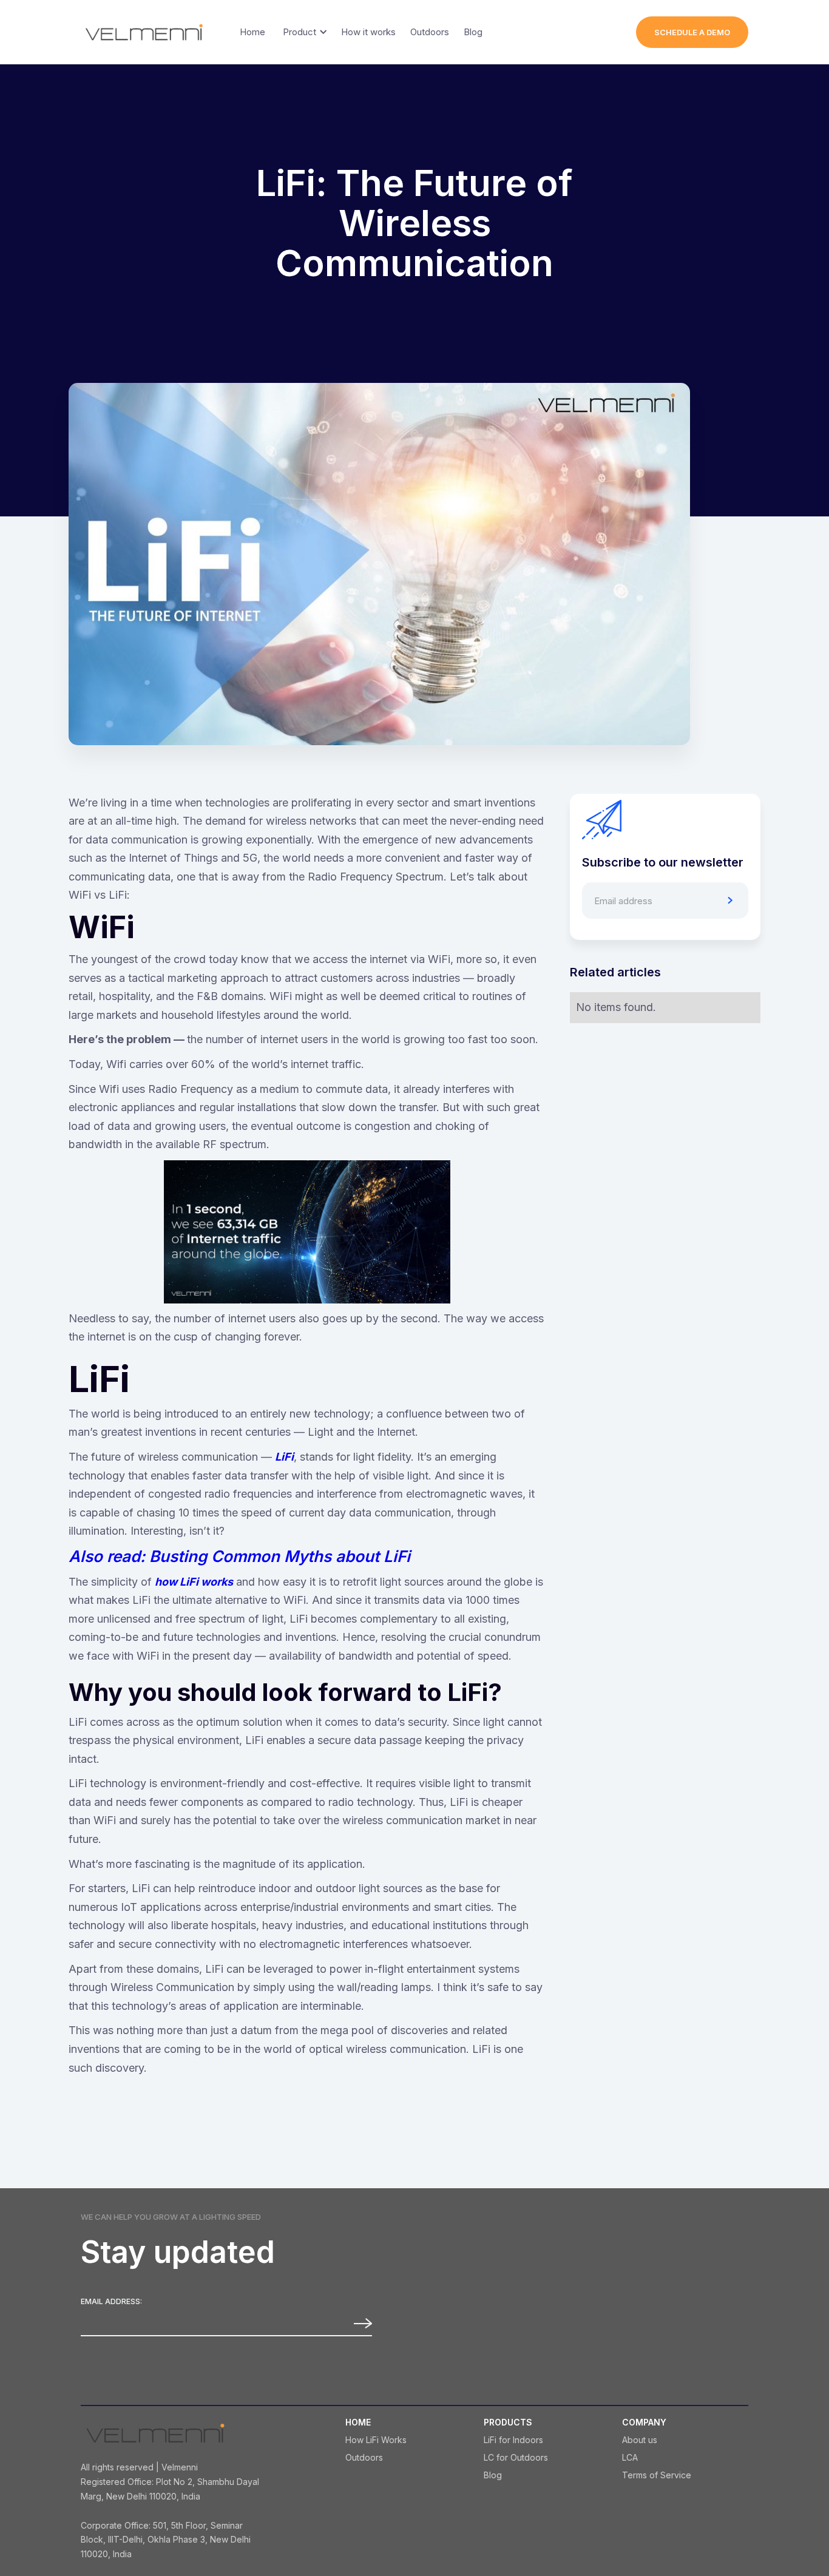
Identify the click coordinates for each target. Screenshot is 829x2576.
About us (640, 2440)
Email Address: (111, 2302)
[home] (144, 32)
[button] (303, 32)
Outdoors (364, 2458)
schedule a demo (692, 32)
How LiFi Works (376, 2440)
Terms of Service (657, 2475)
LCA (630, 2458)
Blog (493, 2475)
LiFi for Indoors (513, 2440)
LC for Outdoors (516, 2458)
